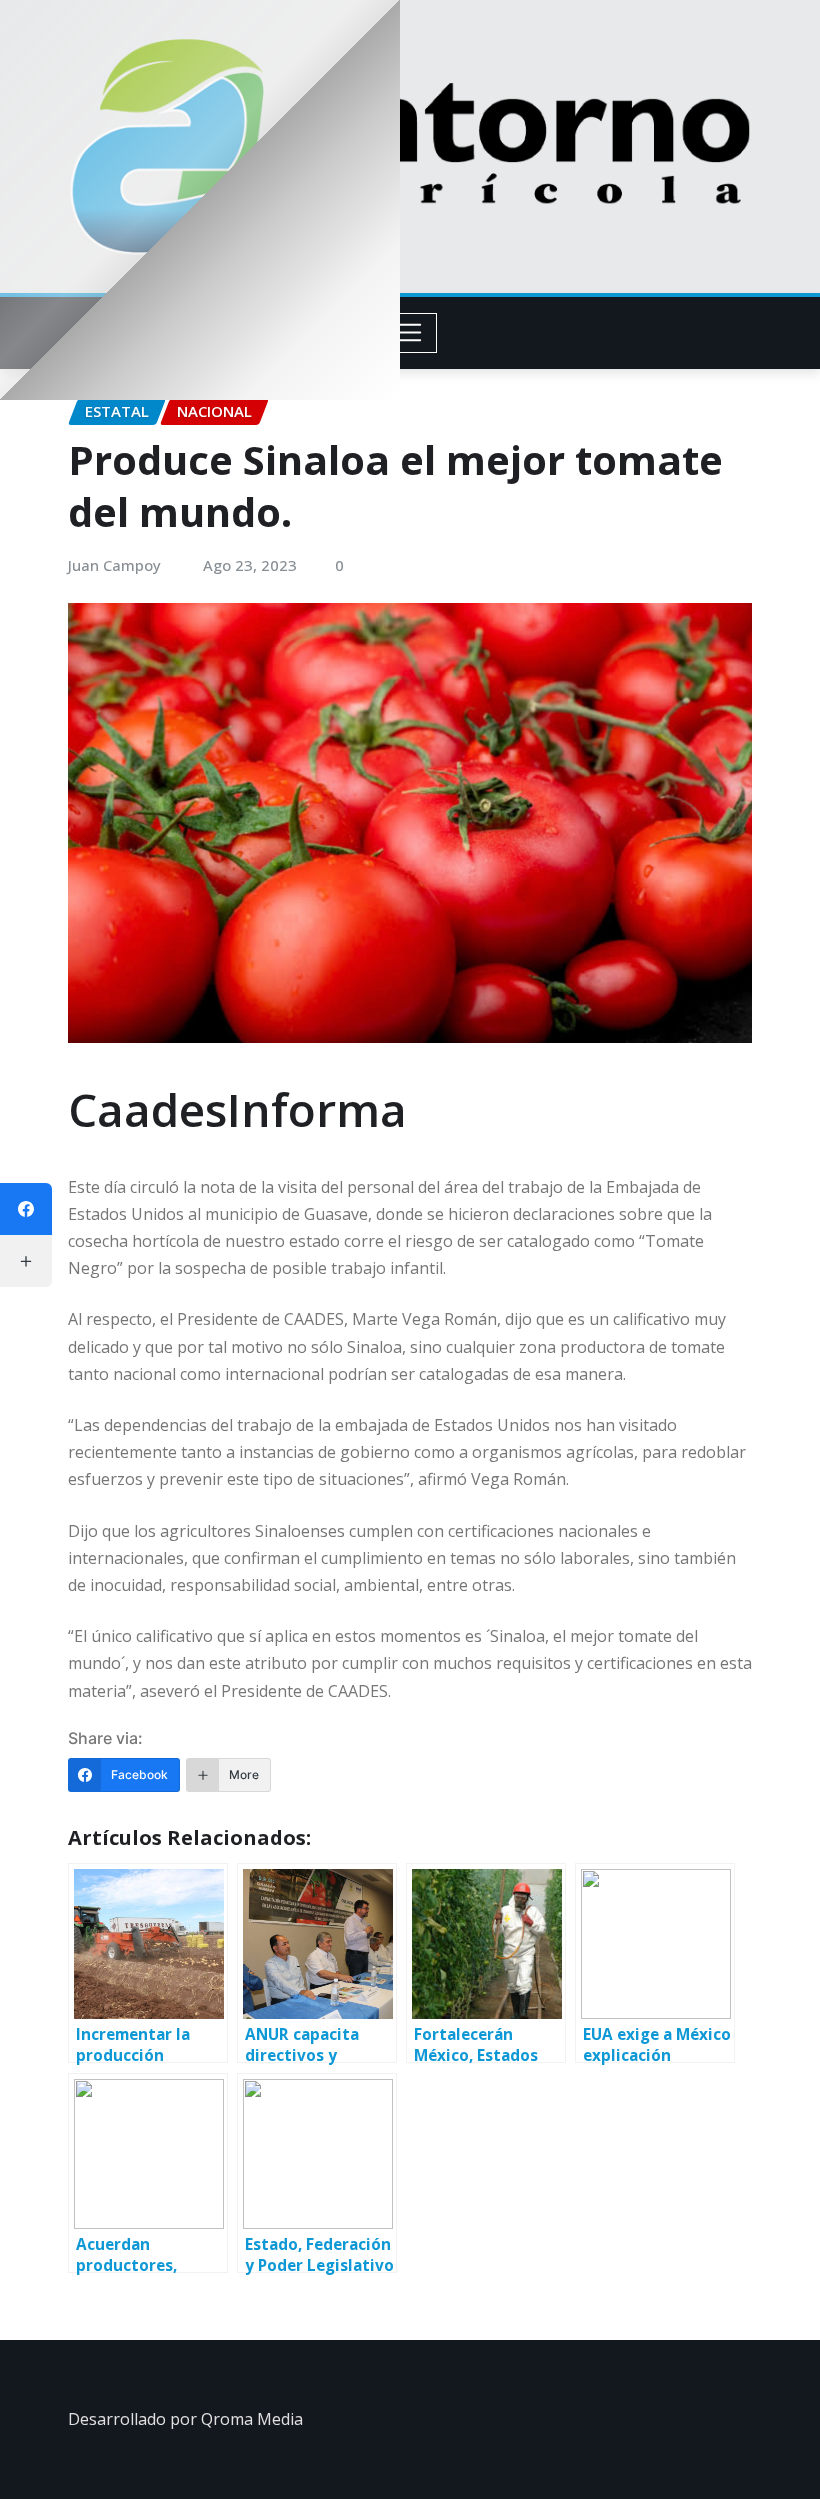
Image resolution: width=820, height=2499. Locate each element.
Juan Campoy (114, 565)
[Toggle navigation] (410, 333)
